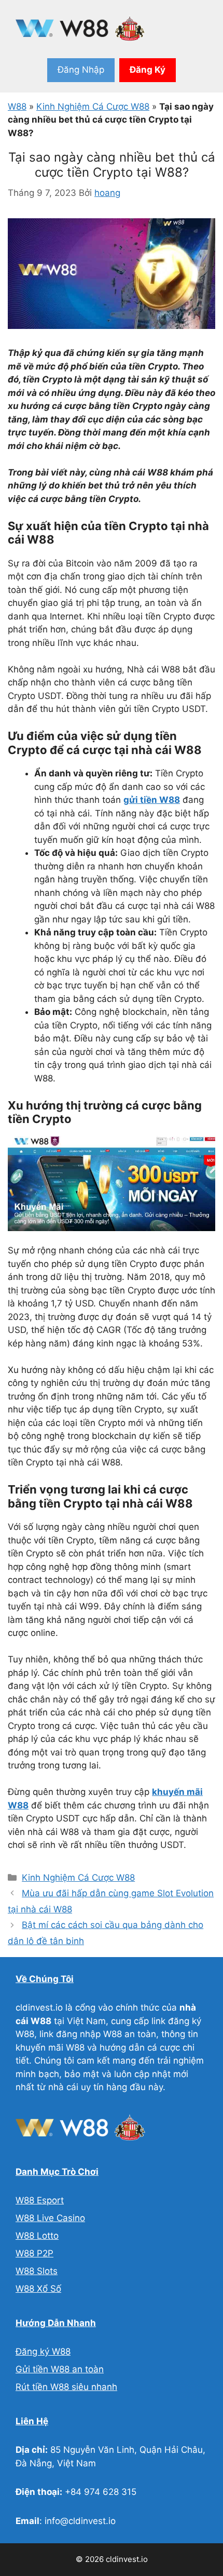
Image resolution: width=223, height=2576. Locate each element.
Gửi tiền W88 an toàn (60, 2369)
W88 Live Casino (50, 2218)
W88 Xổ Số (38, 2289)
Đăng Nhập (81, 70)
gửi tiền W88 (152, 800)
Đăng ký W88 (43, 2352)
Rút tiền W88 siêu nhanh (66, 2387)
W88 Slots (37, 2271)
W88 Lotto (37, 2236)
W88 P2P (34, 2253)
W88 (17, 107)
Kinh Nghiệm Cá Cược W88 (93, 107)
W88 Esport (40, 2200)
